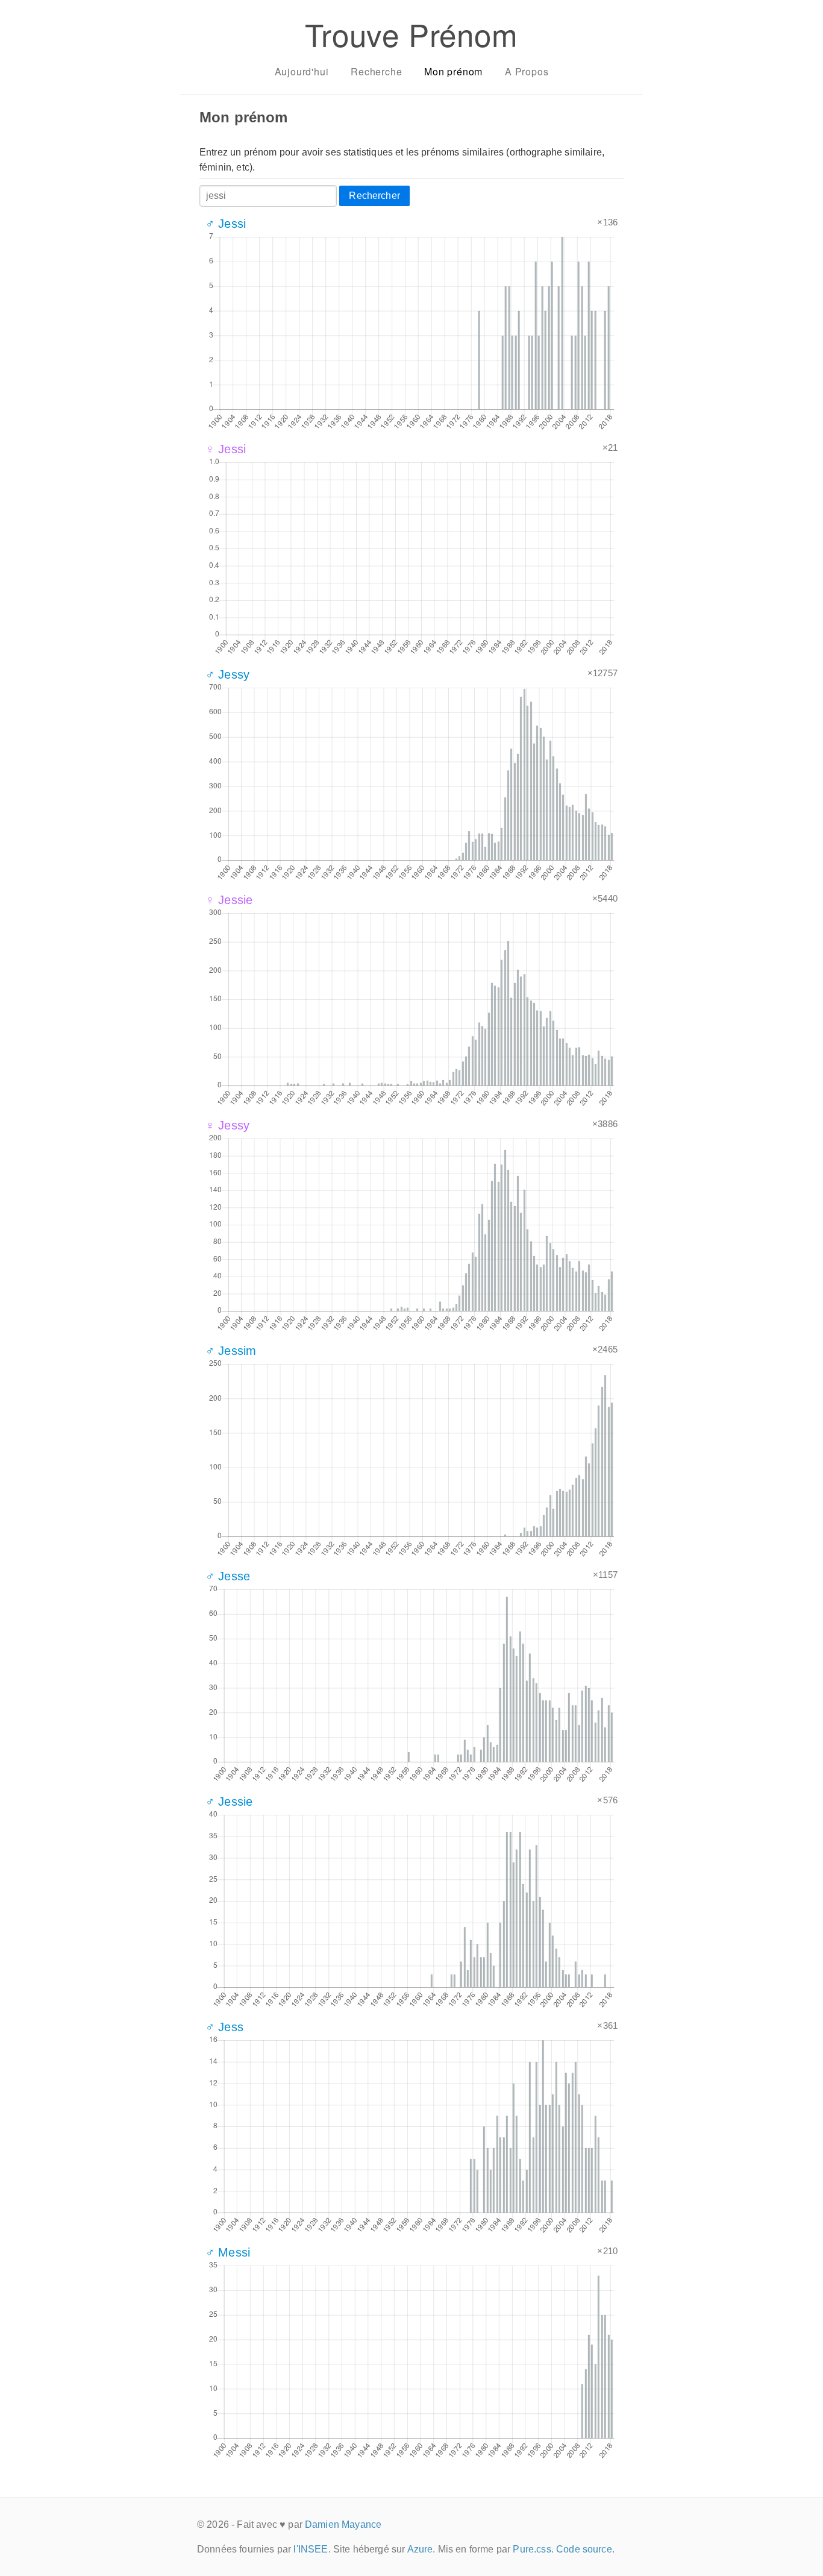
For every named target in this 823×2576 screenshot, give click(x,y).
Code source (584, 2549)
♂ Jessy (227, 674)
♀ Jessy (227, 1125)
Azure (420, 2549)
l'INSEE (311, 2549)
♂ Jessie (229, 1802)
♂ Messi (228, 2252)
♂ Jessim (231, 1351)
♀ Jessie (229, 900)
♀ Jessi (226, 449)
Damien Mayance (343, 2524)
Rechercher (374, 196)
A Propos (527, 71)
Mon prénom (453, 71)
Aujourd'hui (302, 71)
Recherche (376, 71)
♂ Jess (224, 2027)
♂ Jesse (228, 1576)
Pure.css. (533, 2549)
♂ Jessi (226, 224)
